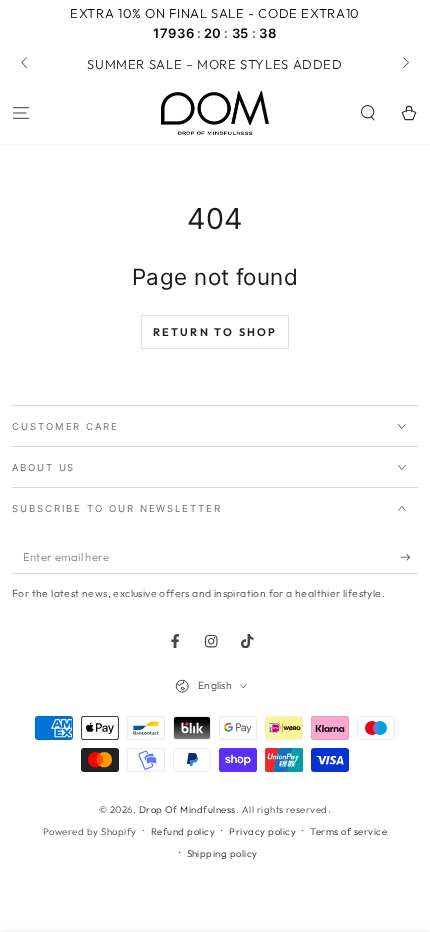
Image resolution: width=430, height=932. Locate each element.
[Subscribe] (409, 557)
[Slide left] (25, 64)
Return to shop (215, 332)
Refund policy (183, 831)
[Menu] (21, 113)
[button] (368, 113)
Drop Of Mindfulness (187, 809)
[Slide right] (404, 64)
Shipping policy (222, 853)
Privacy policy (262, 831)
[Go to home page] (215, 113)
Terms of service (348, 831)
